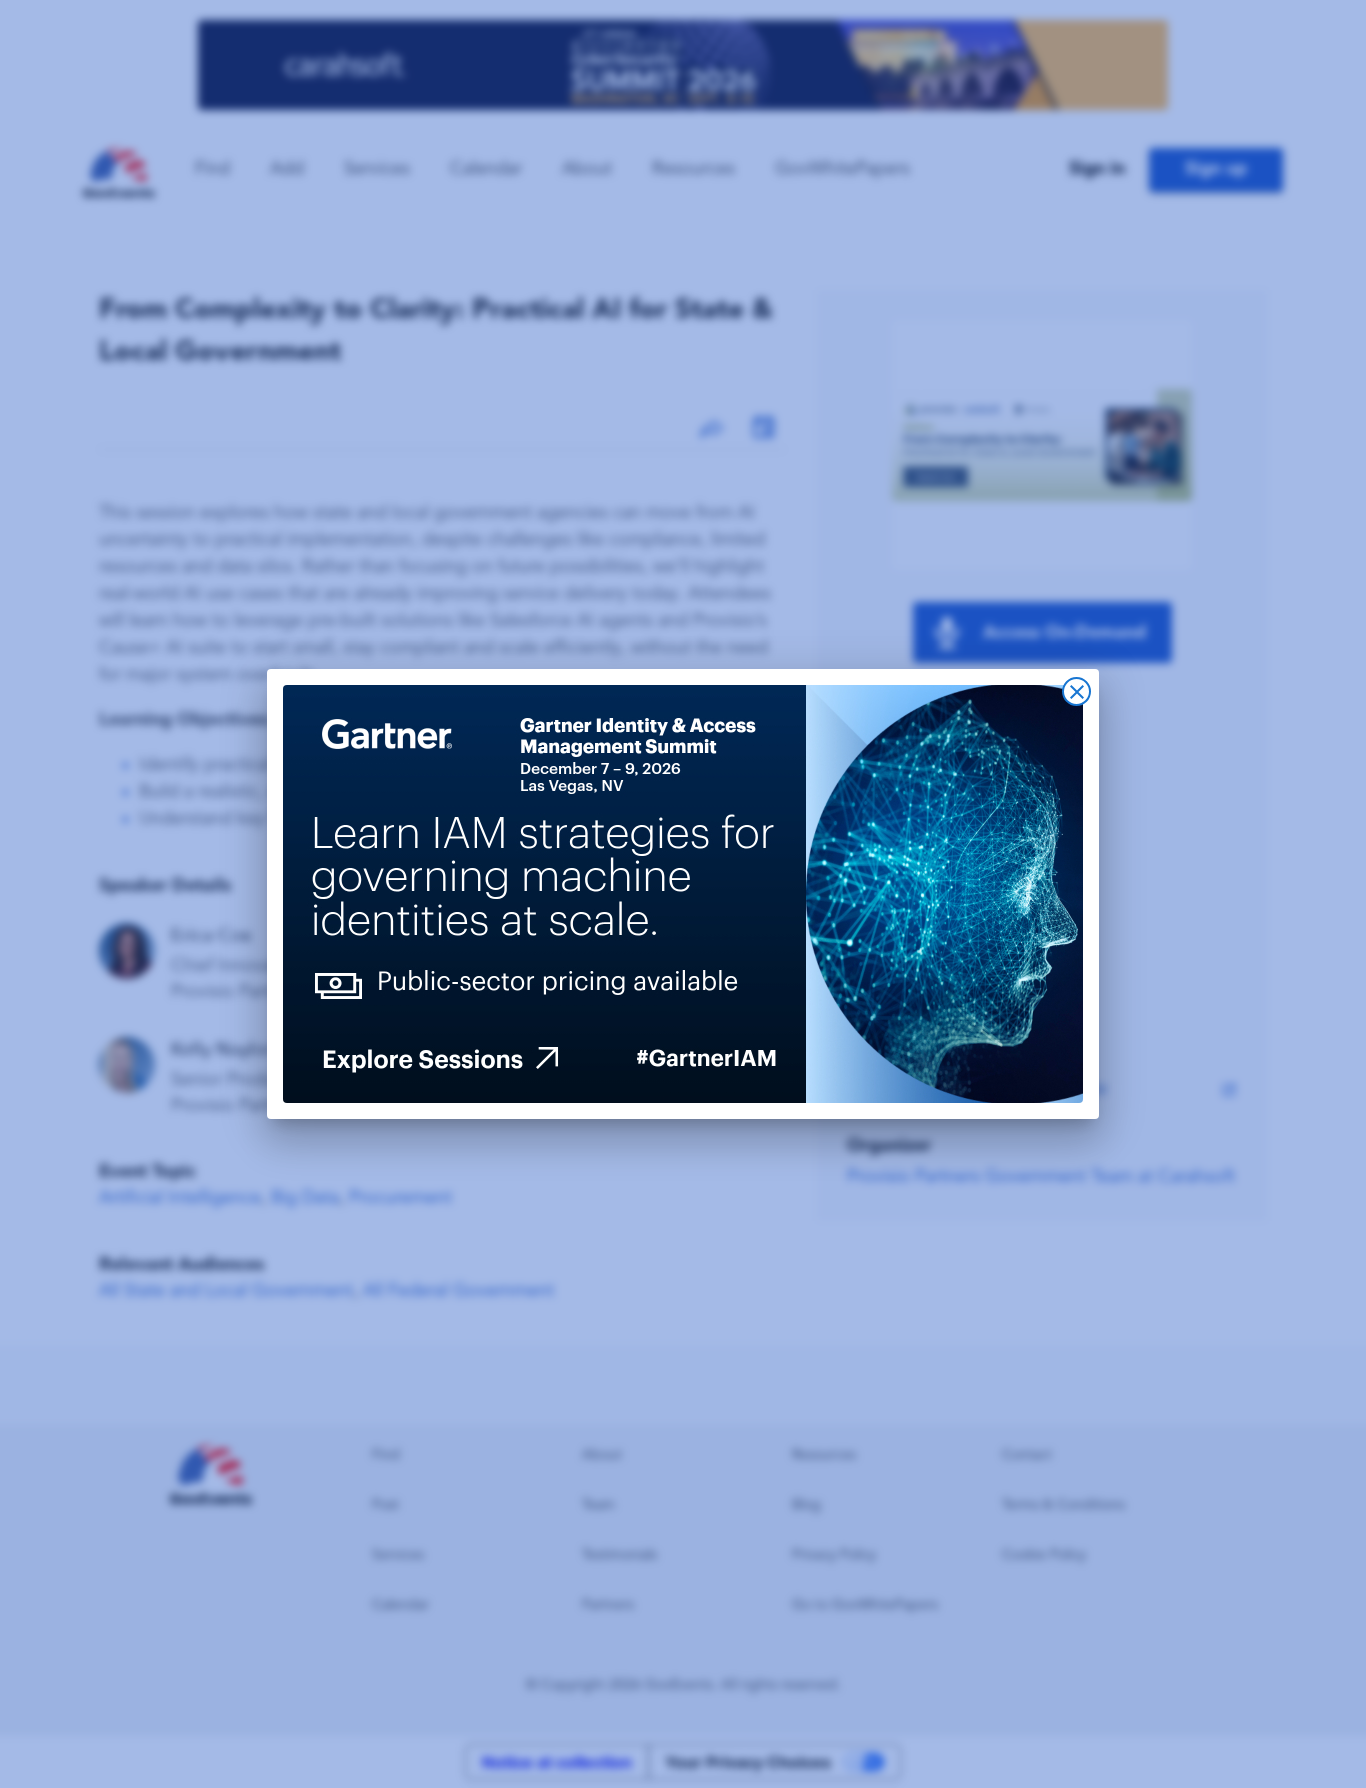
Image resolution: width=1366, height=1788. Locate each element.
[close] (1076, 691)
